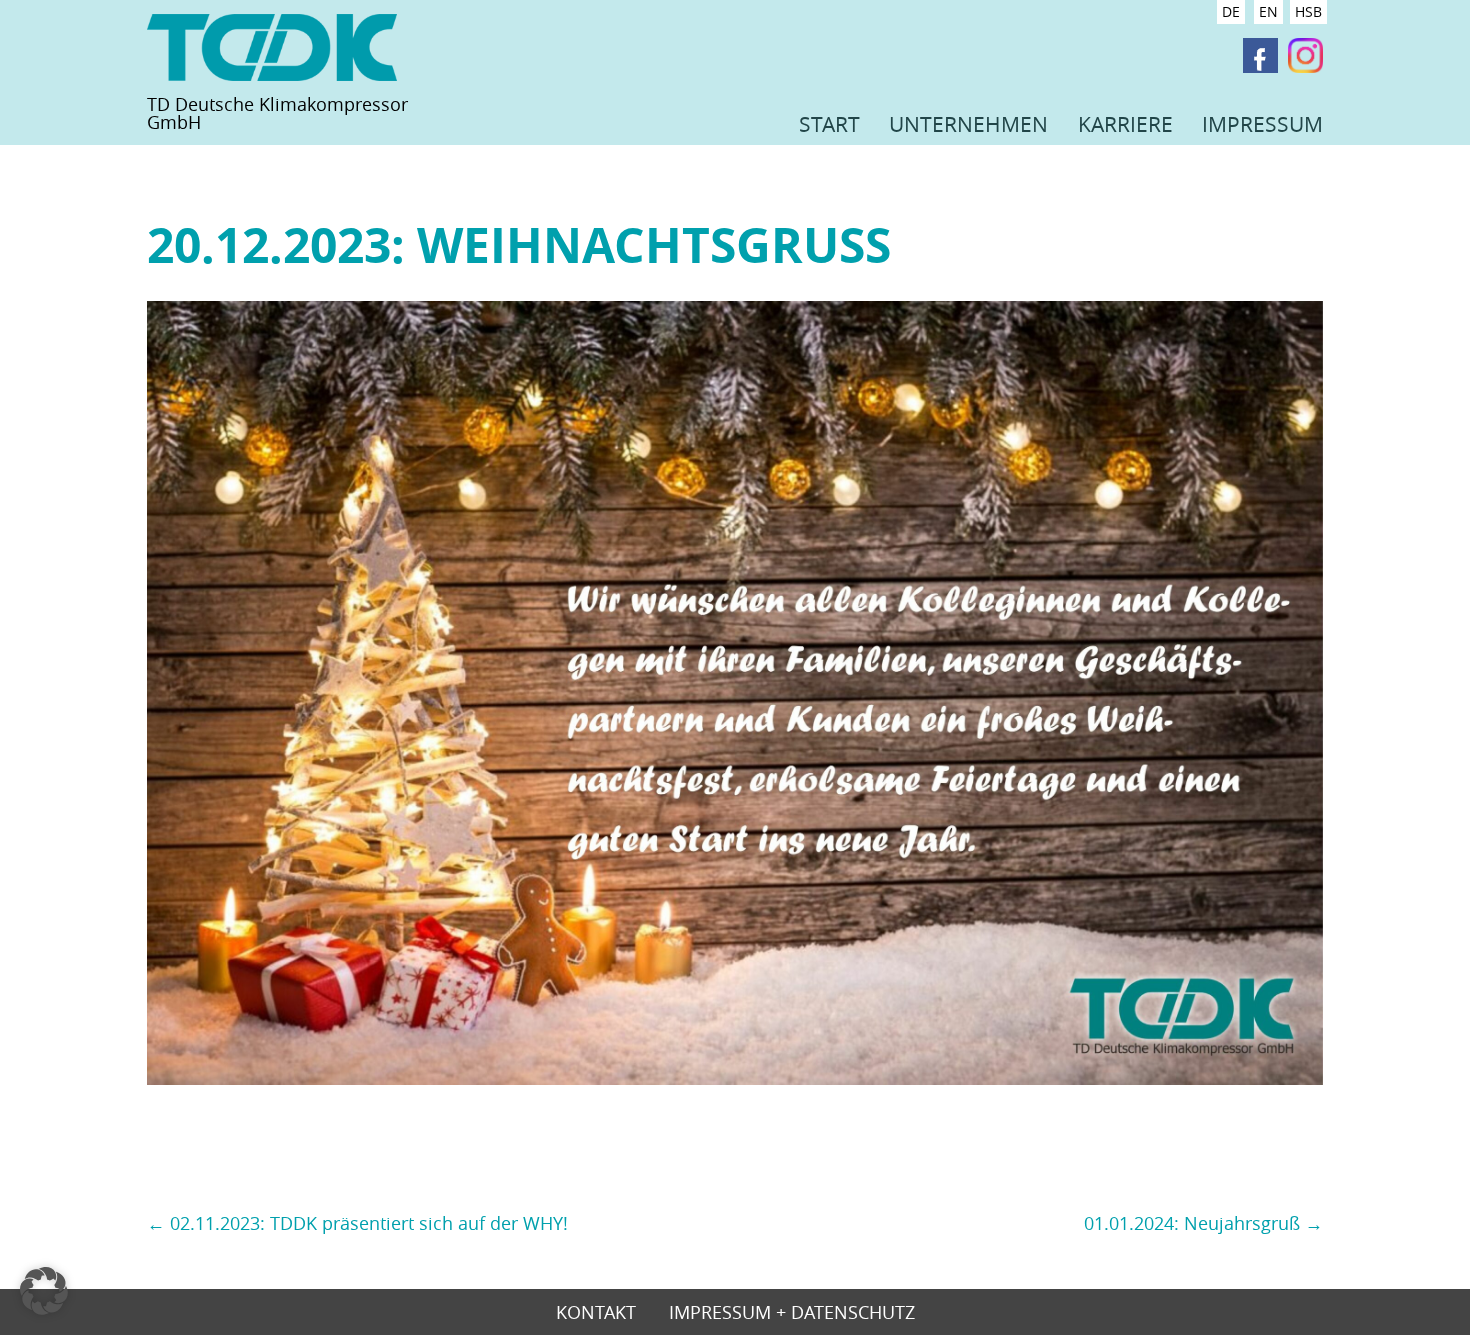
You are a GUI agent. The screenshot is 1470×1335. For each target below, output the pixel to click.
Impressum (1262, 124)
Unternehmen (968, 124)
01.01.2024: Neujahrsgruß (1203, 1223)
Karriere (1125, 124)
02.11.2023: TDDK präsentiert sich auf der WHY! (357, 1223)
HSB (1308, 11)
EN (1268, 11)
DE (1231, 11)
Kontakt (596, 1313)
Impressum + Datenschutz (792, 1313)
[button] (44, 1291)
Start (829, 124)
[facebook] (1260, 56)
